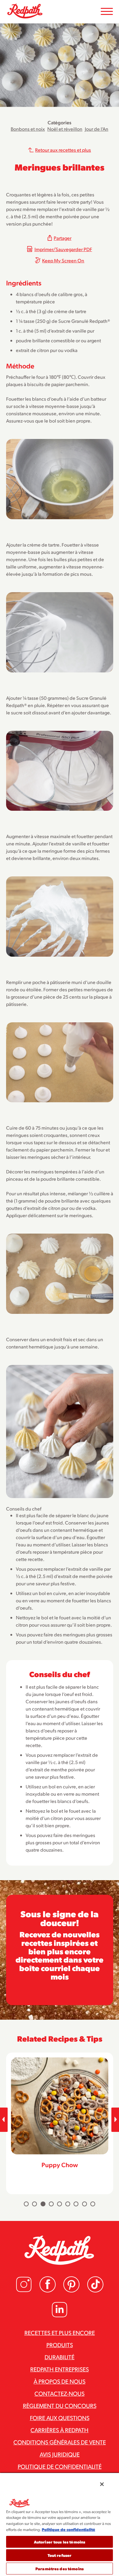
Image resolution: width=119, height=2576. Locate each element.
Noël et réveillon (65, 129)
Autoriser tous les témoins (60, 2542)
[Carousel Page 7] (76, 2204)
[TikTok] (95, 2291)
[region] (60, 2524)
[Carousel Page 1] (26, 2204)
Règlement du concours (60, 2405)
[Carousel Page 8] (85, 2204)
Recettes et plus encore (60, 2333)
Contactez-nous (60, 2393)
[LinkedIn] (60, 2316)
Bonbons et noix (28, 129)
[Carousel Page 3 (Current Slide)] (43, 2204)
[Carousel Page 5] (60, 2204)
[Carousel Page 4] (51, 2204)
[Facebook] (48, 2291)
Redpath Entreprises (60, 2369)
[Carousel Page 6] (68, 2204)
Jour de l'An (97, 129)
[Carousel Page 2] (34, 2204)
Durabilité (60, 2357)
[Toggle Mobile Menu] (107, 12)
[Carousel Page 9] (93, 2204)
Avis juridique (60, 2454)
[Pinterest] (71, 2291)
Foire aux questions (60, 2418)
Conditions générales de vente (60, 2442)
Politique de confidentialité (60, 2466)
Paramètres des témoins (60, 2569)
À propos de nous (60, 2381)
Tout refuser (60, 2555)
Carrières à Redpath (60, 2430)
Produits (60, 2345)
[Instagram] (24, 2291)
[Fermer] (102, 2484)
